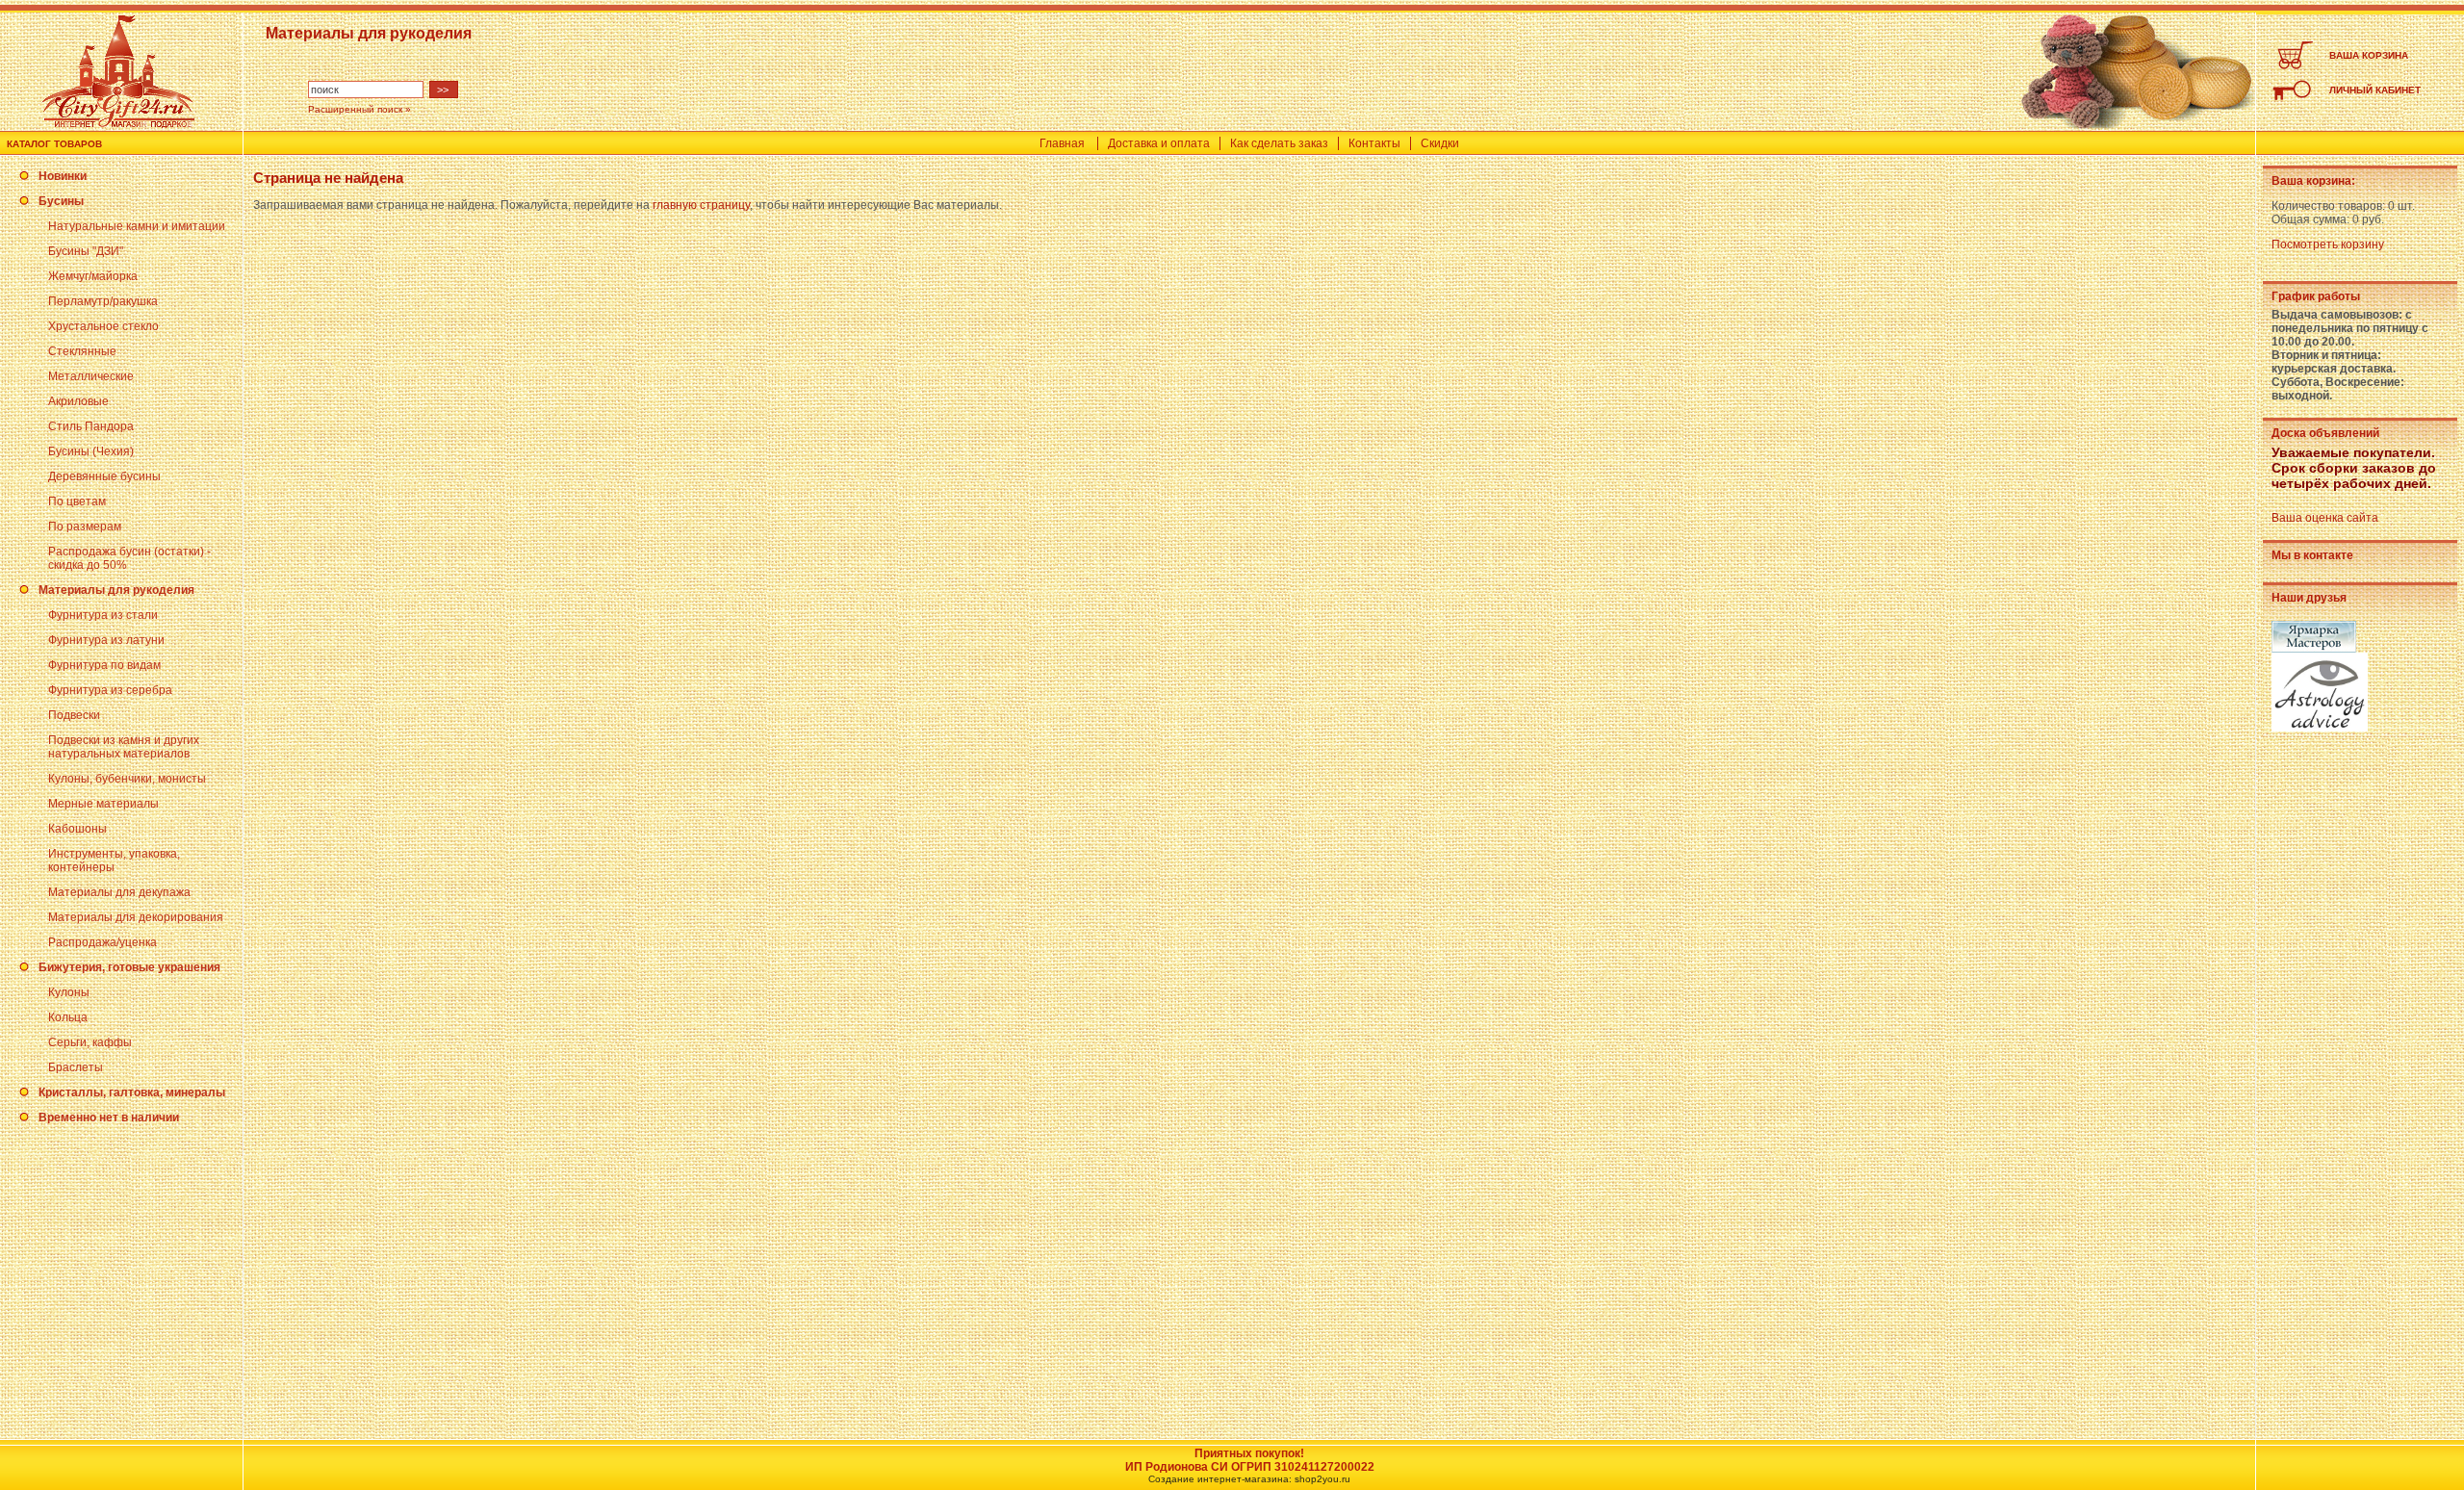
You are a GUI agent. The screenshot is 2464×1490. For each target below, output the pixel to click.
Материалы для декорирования (136, 917)
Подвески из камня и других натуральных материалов (124, 747)
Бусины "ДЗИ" (86, 251)
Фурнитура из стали (103, 615)
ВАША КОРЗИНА (2369, 55)
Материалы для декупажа (119, 892)
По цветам (77, 501)
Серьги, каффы (90, 1042)
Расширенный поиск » (359, 109)
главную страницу (701, 205)
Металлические (91, 376)
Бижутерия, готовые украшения (129, 967)
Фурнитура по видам (104, 665)
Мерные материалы (103, 804)
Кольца (68, 1017)
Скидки (1440, 143)
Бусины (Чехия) (91, 451)
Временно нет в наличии (109, 1117)
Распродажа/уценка (103, 942)
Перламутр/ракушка (103, 301)
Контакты (1374, 143)
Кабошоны (77, 829)
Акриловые (78, 401)
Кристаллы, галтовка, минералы (132, 1092)
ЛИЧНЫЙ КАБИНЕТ (2375, 90)
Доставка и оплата (1159, 143)
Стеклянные (82, 351)
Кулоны (69, 992)
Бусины (61, 201)
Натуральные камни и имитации (137, 226)
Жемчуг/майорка (93, 276)
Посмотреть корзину (2328, 244)
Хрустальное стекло (103, 326)
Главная (1062, 143)
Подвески (74, 715)
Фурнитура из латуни (106, 640)
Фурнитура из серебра (110, 690)
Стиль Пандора (91, 426)
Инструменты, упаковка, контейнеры (114, 861)
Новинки (63, 176)
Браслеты (76, 1067)
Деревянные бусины (104, 476)
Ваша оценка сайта (2325, 518)
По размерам (85, 527)
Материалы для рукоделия (116, 590)
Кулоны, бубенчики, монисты (127, 779)
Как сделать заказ (1279, 143)
